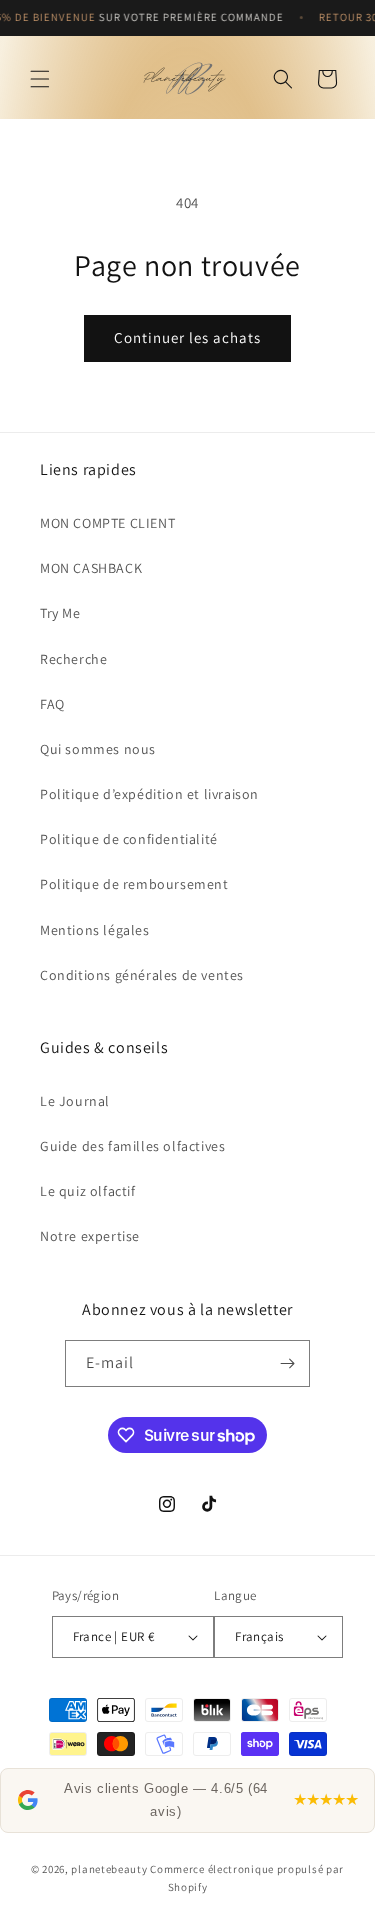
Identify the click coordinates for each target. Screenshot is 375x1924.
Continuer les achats (187, 337)
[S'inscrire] (287, 1363)
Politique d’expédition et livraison (149, 794)
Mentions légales (95, 930)
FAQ (52, 704)
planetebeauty (109, 1869)
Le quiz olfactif (88, 1191)
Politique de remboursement (134, 884)
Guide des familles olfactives (132, 1146)
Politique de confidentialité (129, 839)
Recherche (73, 659)
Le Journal (75, 1101)
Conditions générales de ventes (142, 975)
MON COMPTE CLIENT (107, 523)
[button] (40, 79)
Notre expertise (90, 1236)
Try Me (60, 613)
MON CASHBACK (91, 568)
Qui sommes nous (98, 749)
